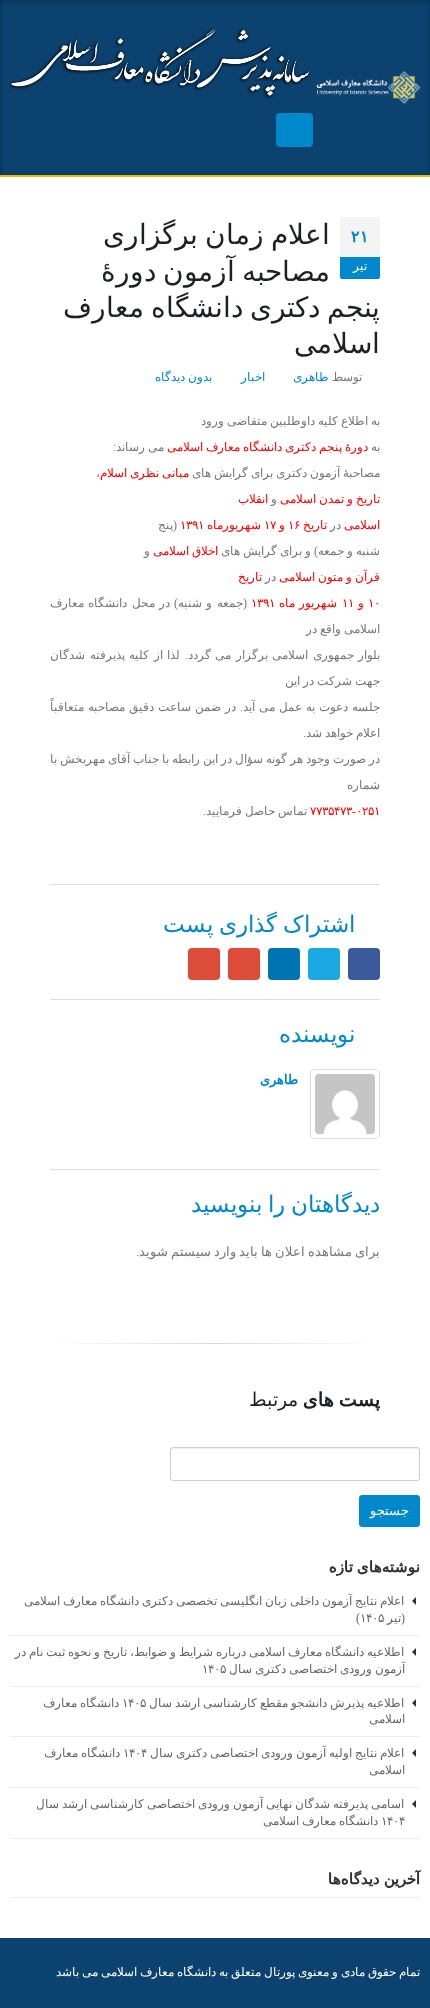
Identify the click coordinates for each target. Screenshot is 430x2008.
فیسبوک (364, 964)
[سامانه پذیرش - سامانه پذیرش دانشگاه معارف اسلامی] (366, 87)
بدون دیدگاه (183, 377)
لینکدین (284, 964)
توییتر (324, 964)
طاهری (311, 377)
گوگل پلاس (244, 964)
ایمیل (204, 964)
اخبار (253, 377)
